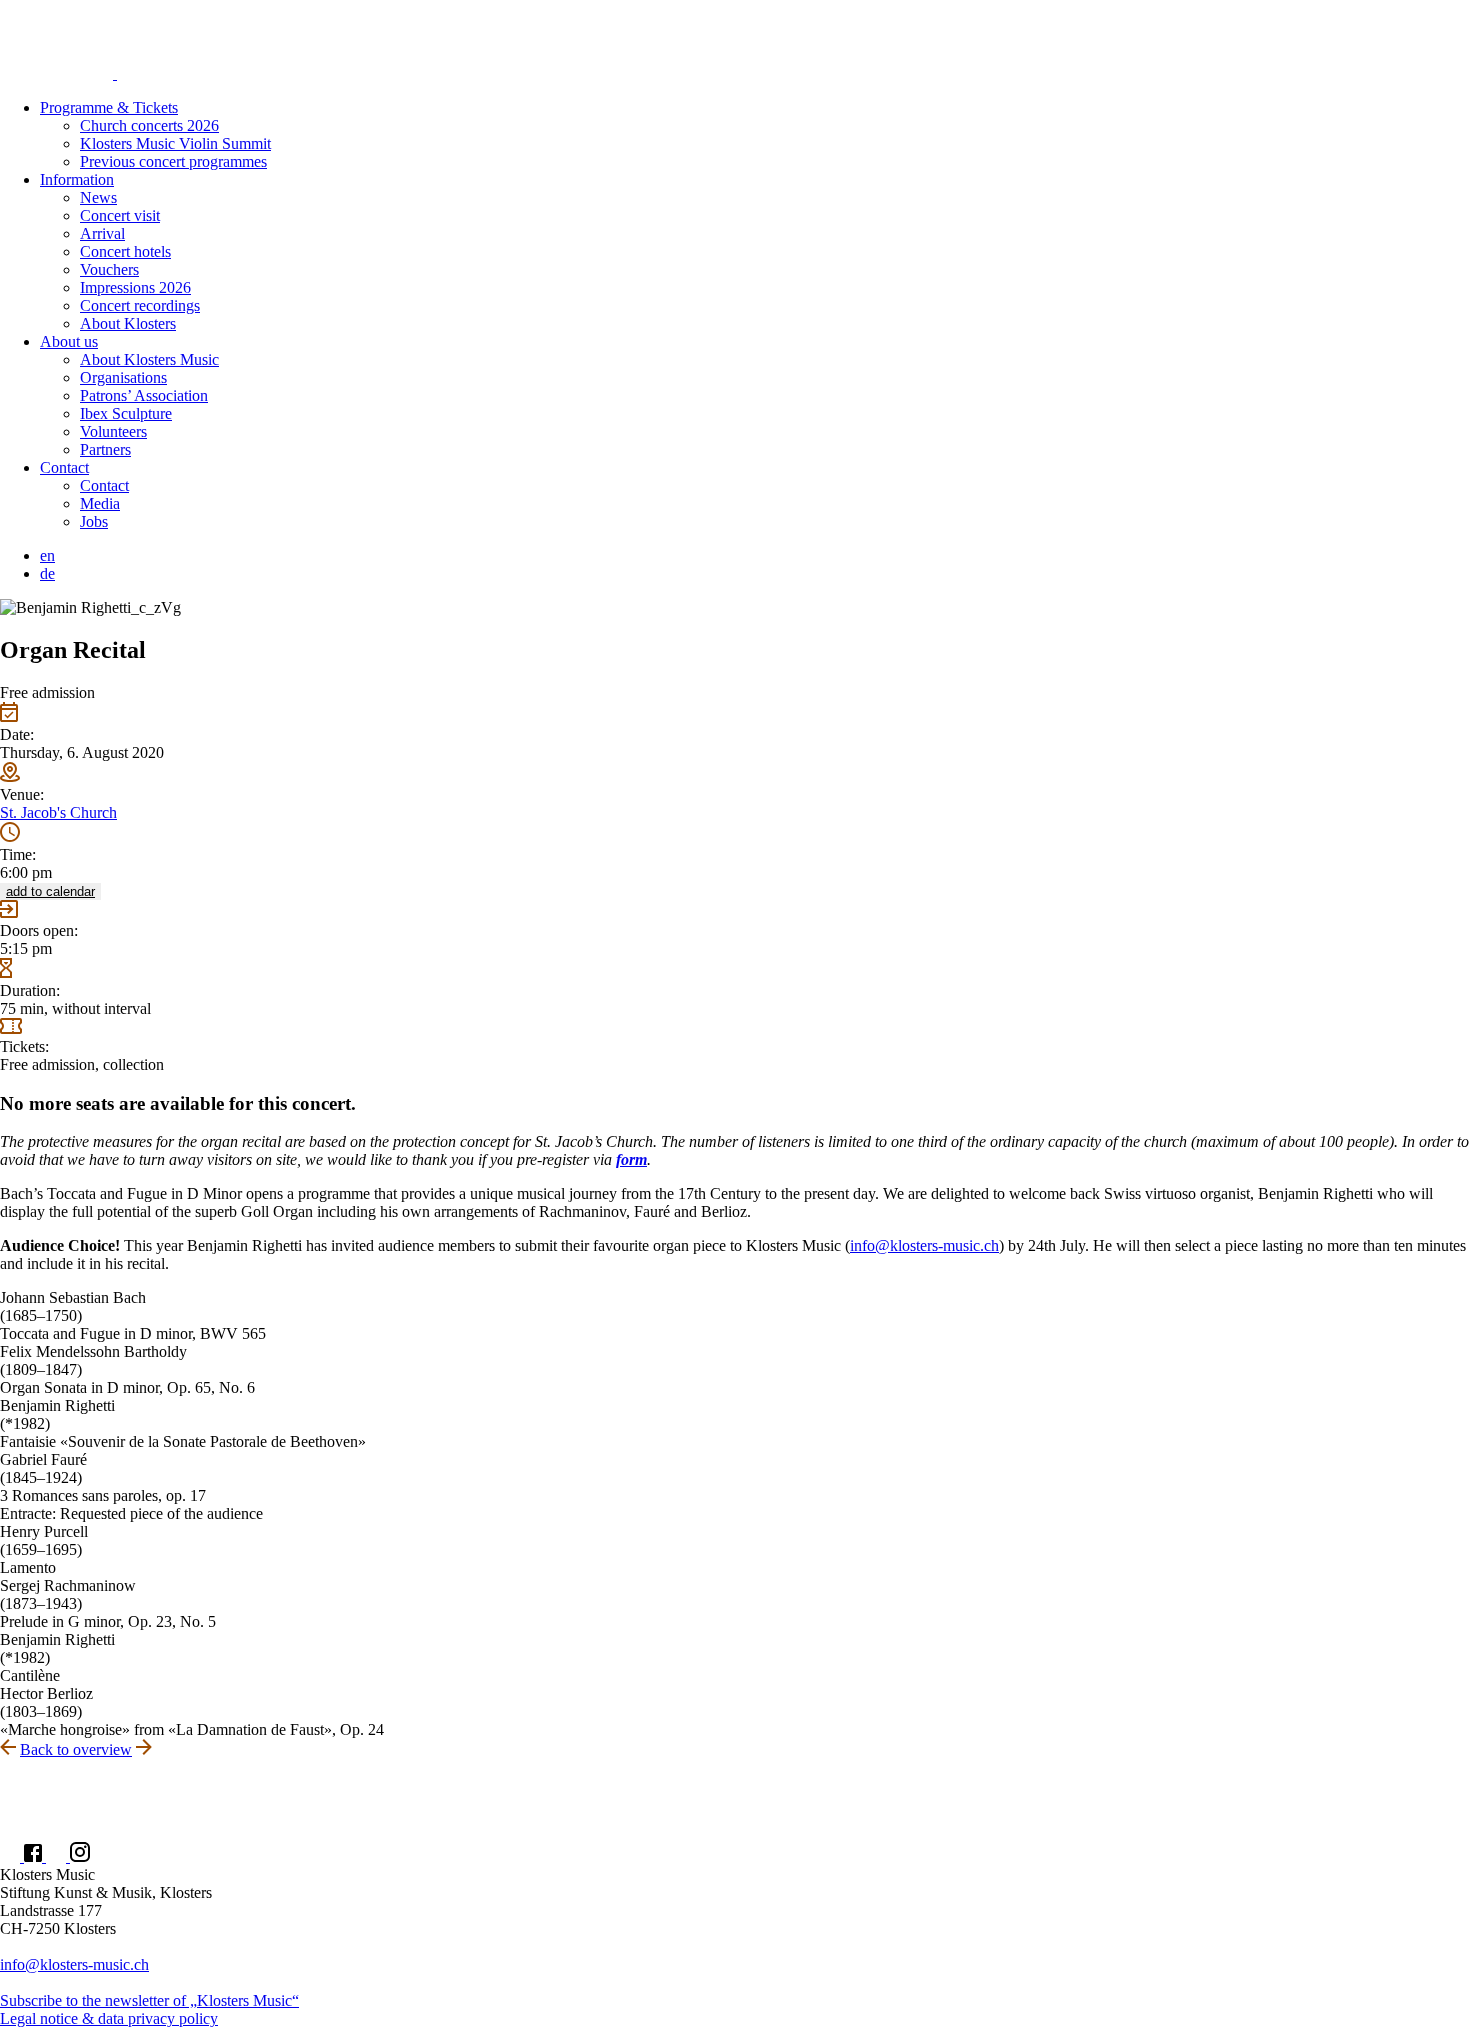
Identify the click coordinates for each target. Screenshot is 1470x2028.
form (631, 1159)
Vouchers (109, 269)
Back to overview (76, 1749)
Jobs (94, 521)
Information (77, 179)
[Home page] (735, 41)
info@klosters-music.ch (924, 1245)
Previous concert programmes (173, 161)
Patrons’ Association (144, 395)
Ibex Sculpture (126, 413)
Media (100, 503)
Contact (64, 467)
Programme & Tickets (109, 107)
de (47, 573)
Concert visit (120, 215)
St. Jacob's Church (58, 812)
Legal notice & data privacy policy (109, 2018)
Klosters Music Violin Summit (175, 143)
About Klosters (128, 323)
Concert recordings (140, 305)
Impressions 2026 (135, 287)
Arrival (102, 233)
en (47, 555)
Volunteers (113, 431)
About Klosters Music (149, 359)
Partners (105, 449)
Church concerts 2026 (149, 125)
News (98, 197)
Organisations (123, 377)
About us (69, 341)
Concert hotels (125, 251)
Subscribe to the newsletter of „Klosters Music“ (149, 2000)
